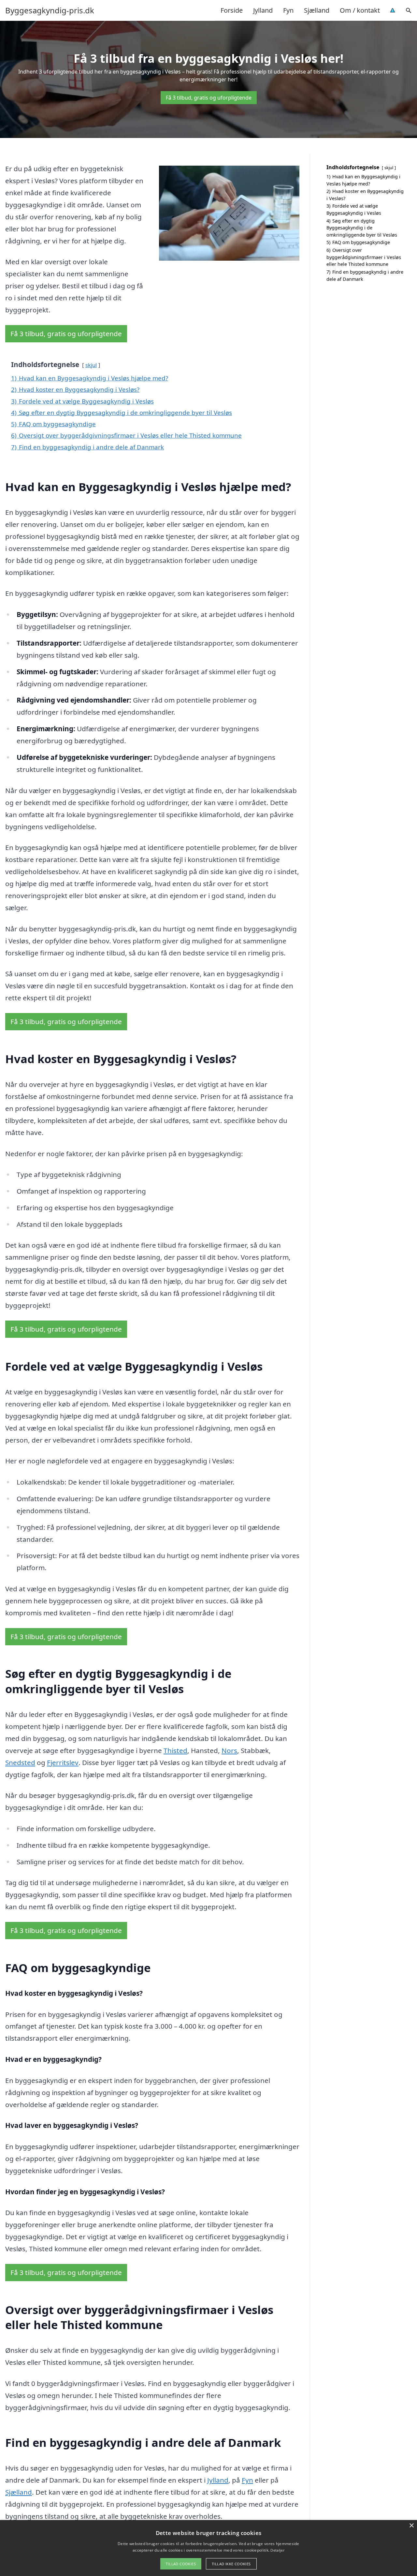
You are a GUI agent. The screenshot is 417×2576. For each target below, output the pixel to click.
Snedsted (20, 1762)
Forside (232, 10)
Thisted (175, 1750)
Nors (229, 1750)
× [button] (411, 2526)
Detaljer (277, 2550)
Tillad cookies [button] (181, 2564)
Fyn (288, 10)
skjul (91, 365)
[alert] (208, 2548)
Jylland (263, 10)
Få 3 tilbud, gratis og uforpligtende (209, 98)
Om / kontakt (360, 10)
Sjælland (317, 10)
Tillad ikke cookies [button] (231, 2564)
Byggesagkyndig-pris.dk (50, 10)
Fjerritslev (63, 1762)
